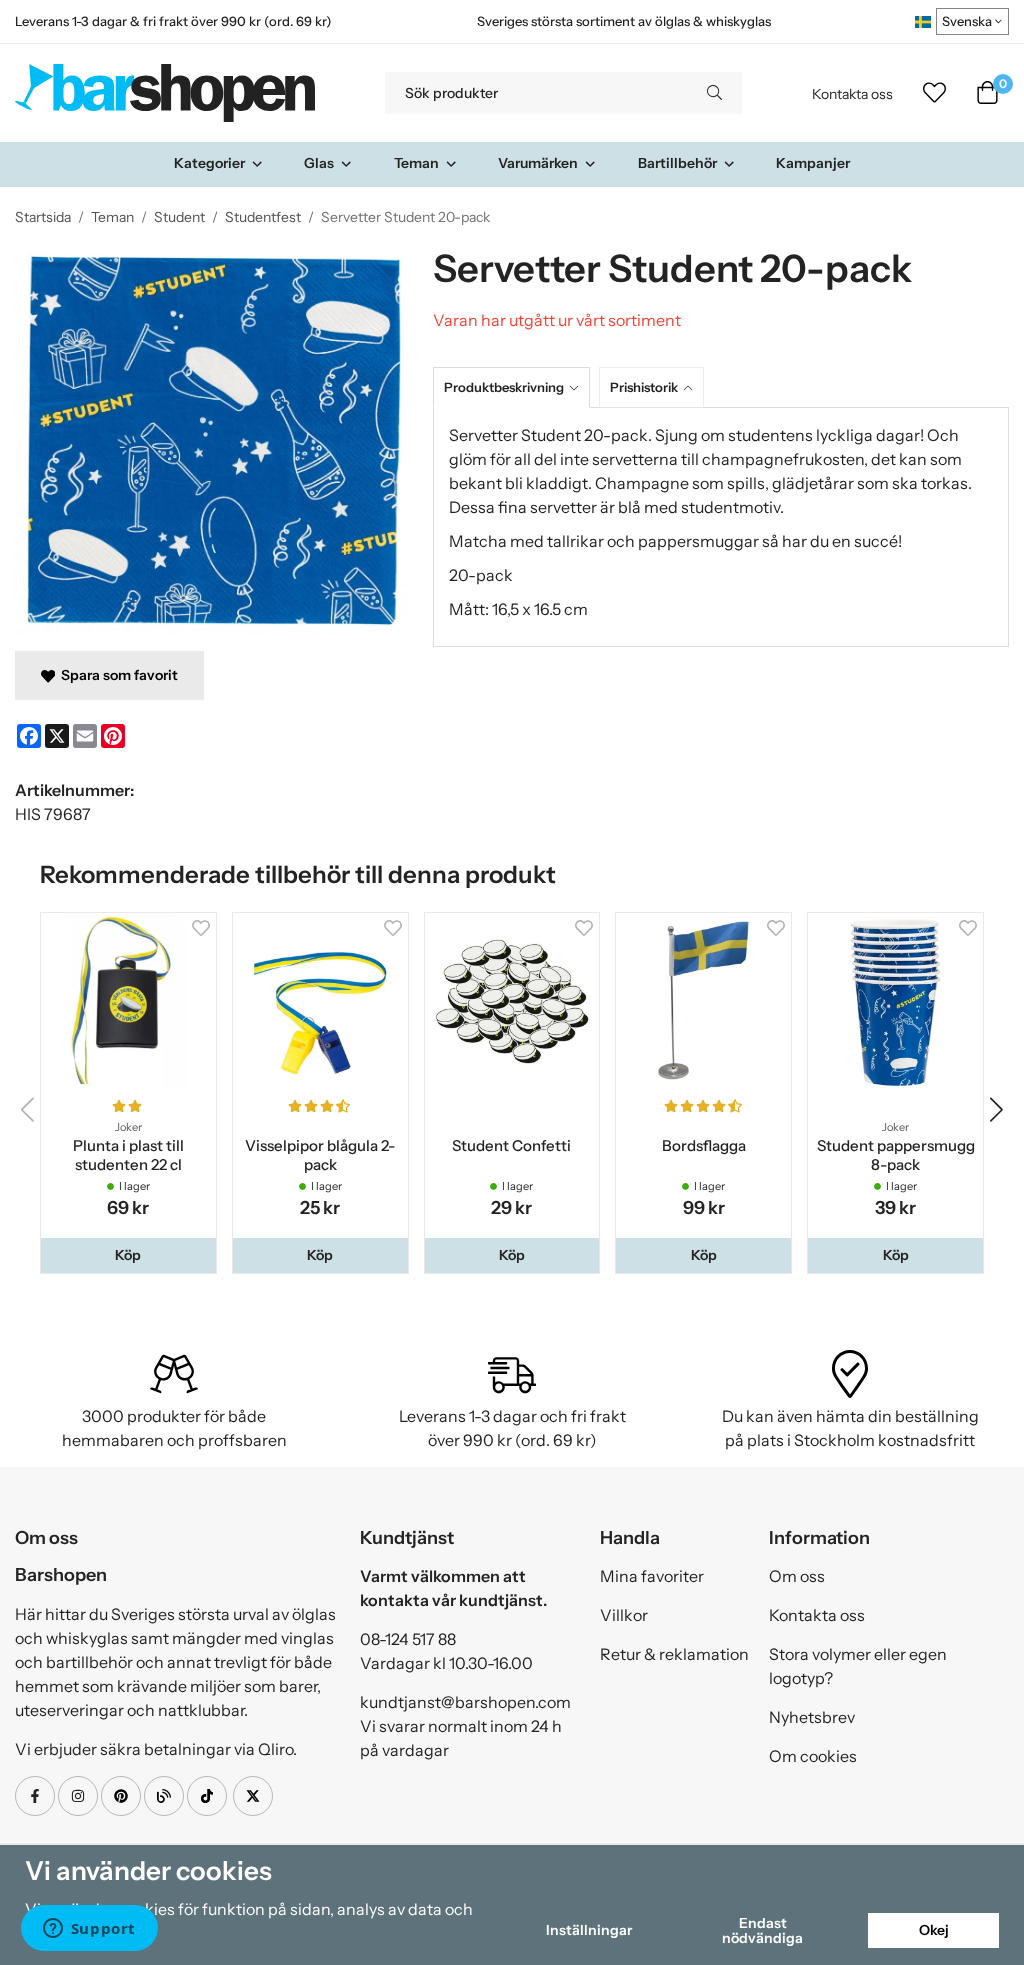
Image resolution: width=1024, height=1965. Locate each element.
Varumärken (538, 163)
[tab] (516, 387)
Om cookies (813, 1756)
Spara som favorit (116, 675)
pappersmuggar (700, 541)
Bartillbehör (677, 163)
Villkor (624, 1615)
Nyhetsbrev (812, 1717)
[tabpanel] (721, 527)
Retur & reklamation (674, 1654)
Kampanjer (813, 163)
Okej (934, 1930)
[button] (128, 1255)
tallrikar (575, 541)
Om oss (797, 1576)
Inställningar (589, 1930)
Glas (319, 163)
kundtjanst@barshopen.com (465, 1702)
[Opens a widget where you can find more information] (89, 1930)
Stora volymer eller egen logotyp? (858, 1666)
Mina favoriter (652, 1576)
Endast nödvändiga (762, 1930)
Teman (416, 163)
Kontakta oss (852, 94)
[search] (714, 93)
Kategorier (209, 163)
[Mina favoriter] (934, 93)
